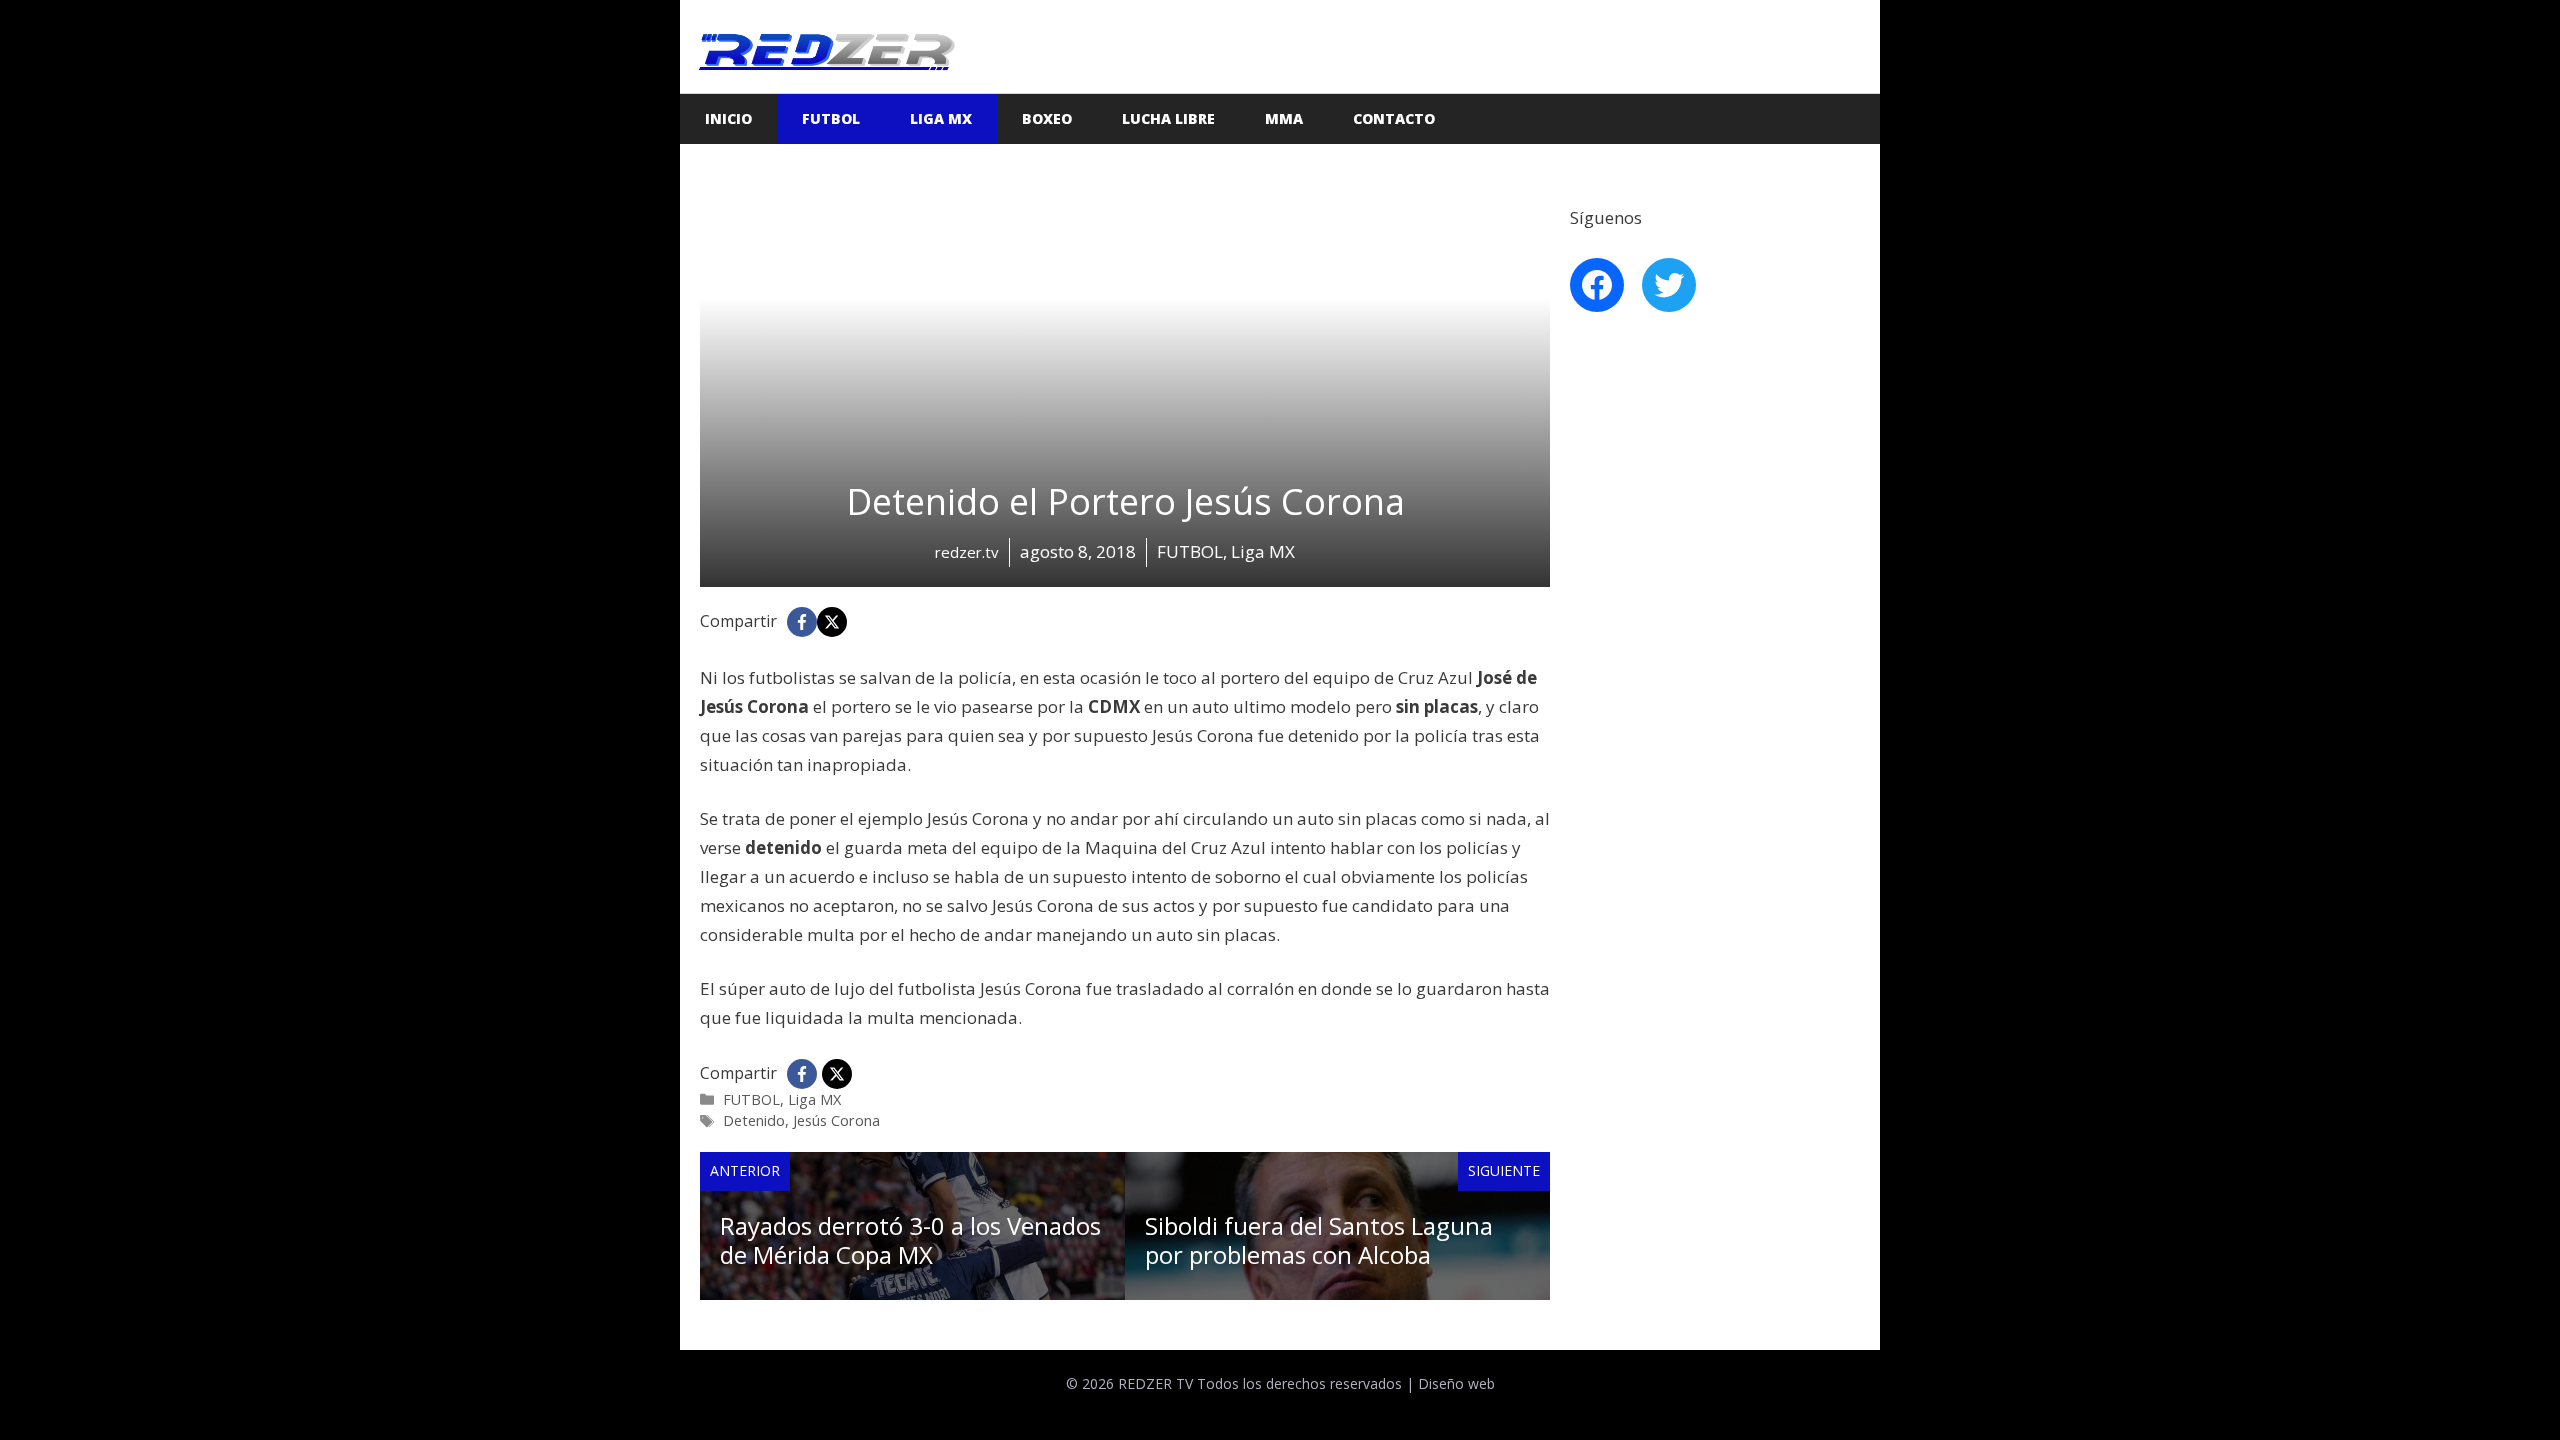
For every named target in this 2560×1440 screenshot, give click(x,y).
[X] (832, 622)
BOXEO (1047, 118)
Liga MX (941, 118)
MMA (1284, 118)
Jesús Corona (836, 1120)
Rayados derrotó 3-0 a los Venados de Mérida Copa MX (910, 1240)
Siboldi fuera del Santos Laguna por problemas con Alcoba (1319, 1240)
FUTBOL (831, 118)
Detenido (754, 1120)
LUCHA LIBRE (1168, 118)
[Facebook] (802, 622)
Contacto (1394, 118)
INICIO (728, 118)
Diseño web (1456, 1383)
